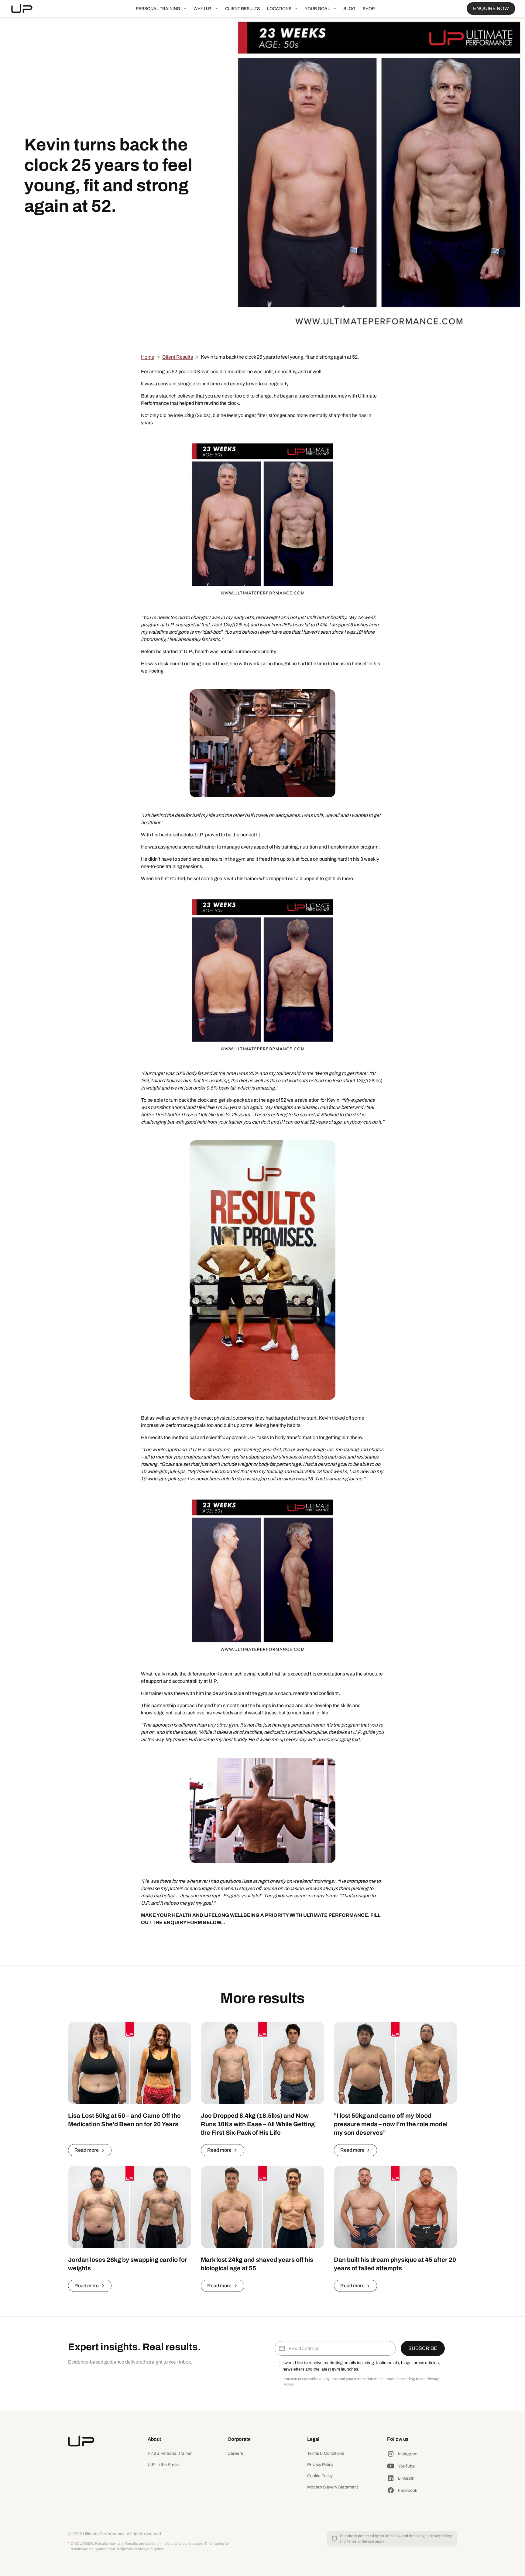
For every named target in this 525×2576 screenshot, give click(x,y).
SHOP (369, 9)
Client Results (178, 357)
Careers (235, 2453)
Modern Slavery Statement (333, 2487)
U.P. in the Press (163, 2465)
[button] (161, 9)
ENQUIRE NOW (491, 8)
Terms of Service (360, 2541)
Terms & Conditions (326, 2453)
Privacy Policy (320, 2465)
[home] (27, 9)
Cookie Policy (320, 2476)
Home (148, 357)
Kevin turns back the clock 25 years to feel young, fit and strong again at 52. (280, 357)
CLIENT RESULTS (242, 9)
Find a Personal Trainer (170, 2453)
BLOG (349, 9)
